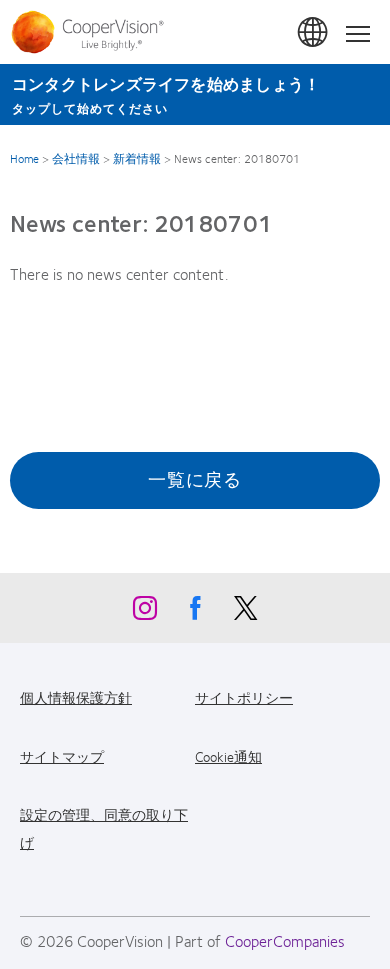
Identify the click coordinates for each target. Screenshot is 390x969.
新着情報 (137, 158)
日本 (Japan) (314, 33)
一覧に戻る (195, 479)
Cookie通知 (228, 756)
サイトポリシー (244, 697)
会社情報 (76, 158)
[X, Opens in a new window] (245, 613)
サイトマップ (62, 756)
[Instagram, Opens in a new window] (145, 613)
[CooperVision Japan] (93, 32)
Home (24, 158)
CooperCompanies (285, 940)
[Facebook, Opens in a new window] (195, 613)
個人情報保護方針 (76, 697)
